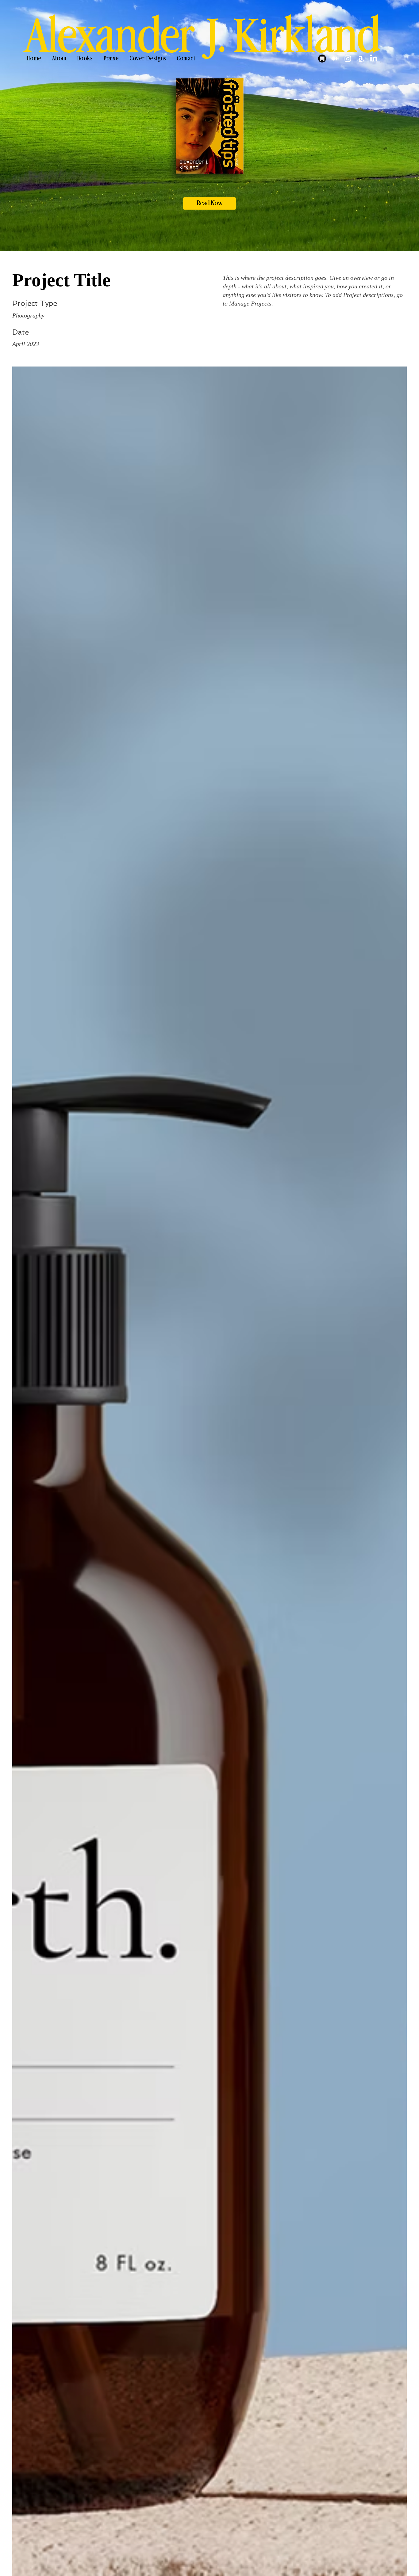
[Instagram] (348, 59)
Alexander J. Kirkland (202, 37)
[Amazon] (361, 59)
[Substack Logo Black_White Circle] (322, 59)
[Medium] (335, 59)
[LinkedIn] (374, 59)
